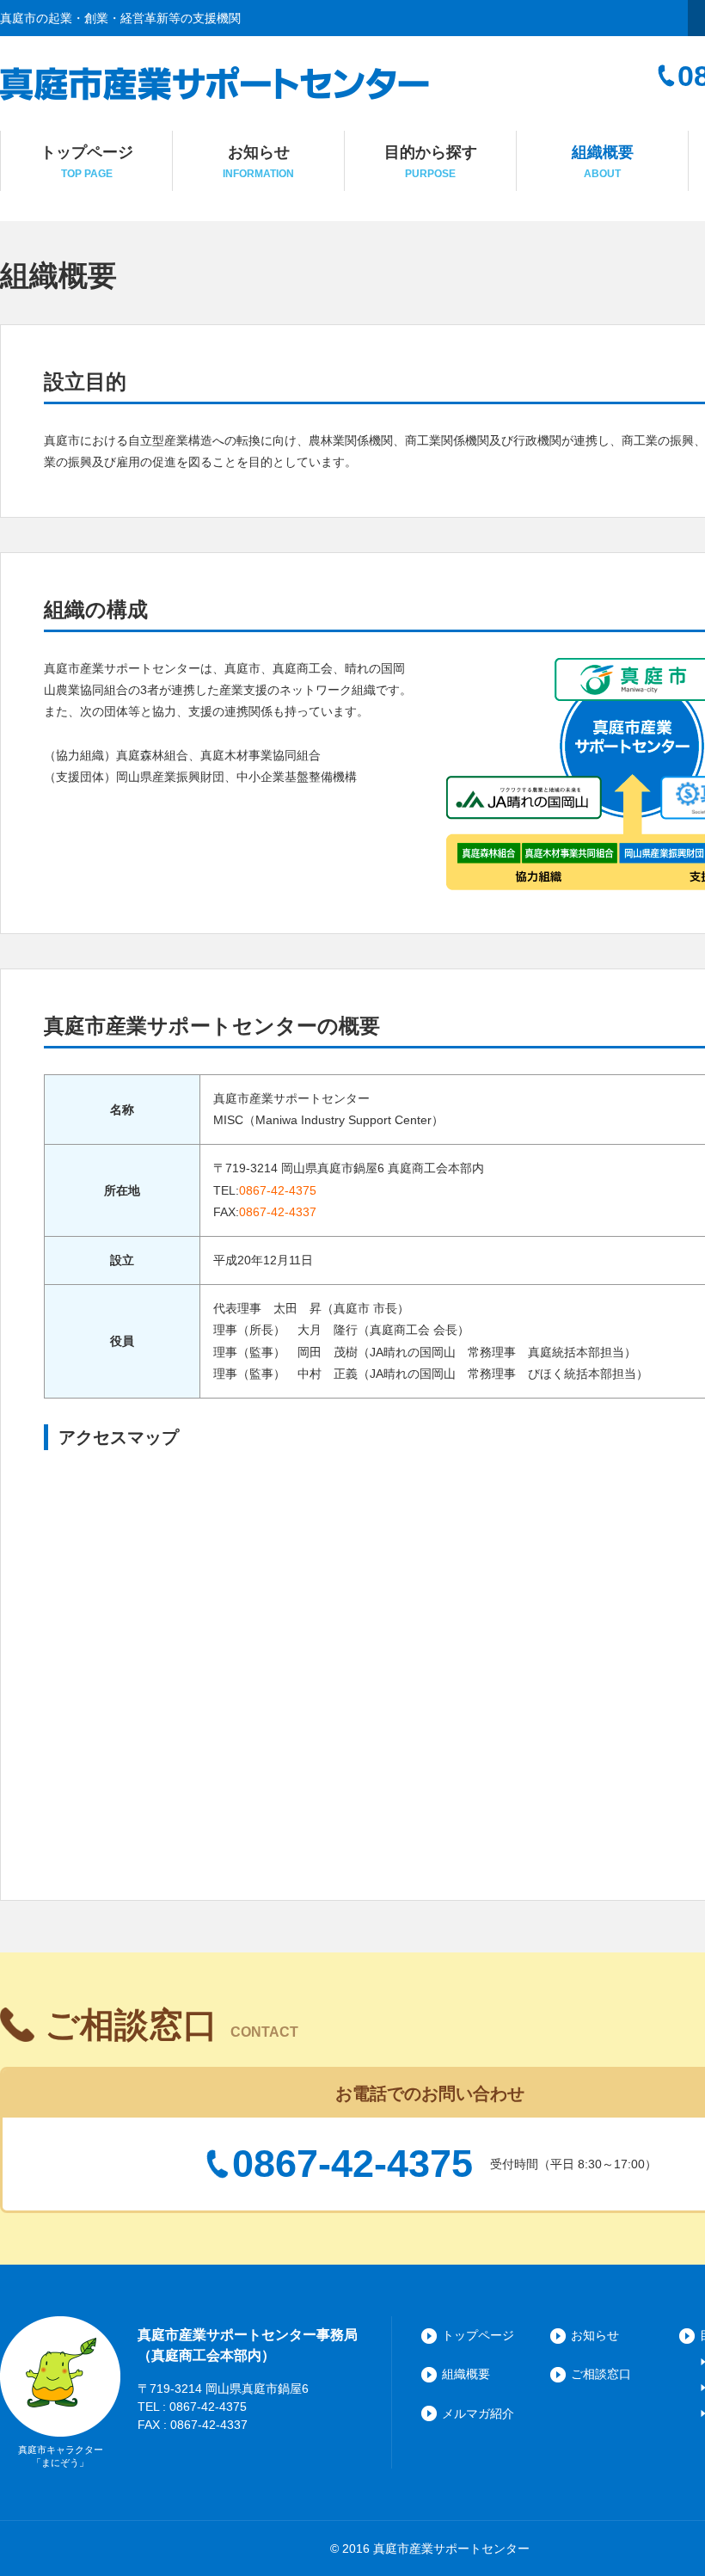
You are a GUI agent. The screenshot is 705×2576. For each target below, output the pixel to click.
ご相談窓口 (601, 2374)
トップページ (478, 2335)
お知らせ (595, 2335)
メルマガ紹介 (478, 2413)
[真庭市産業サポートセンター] (215, 89)
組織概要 (466, 2374)
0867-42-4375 (278, 1190)
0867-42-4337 (278, 1212)
